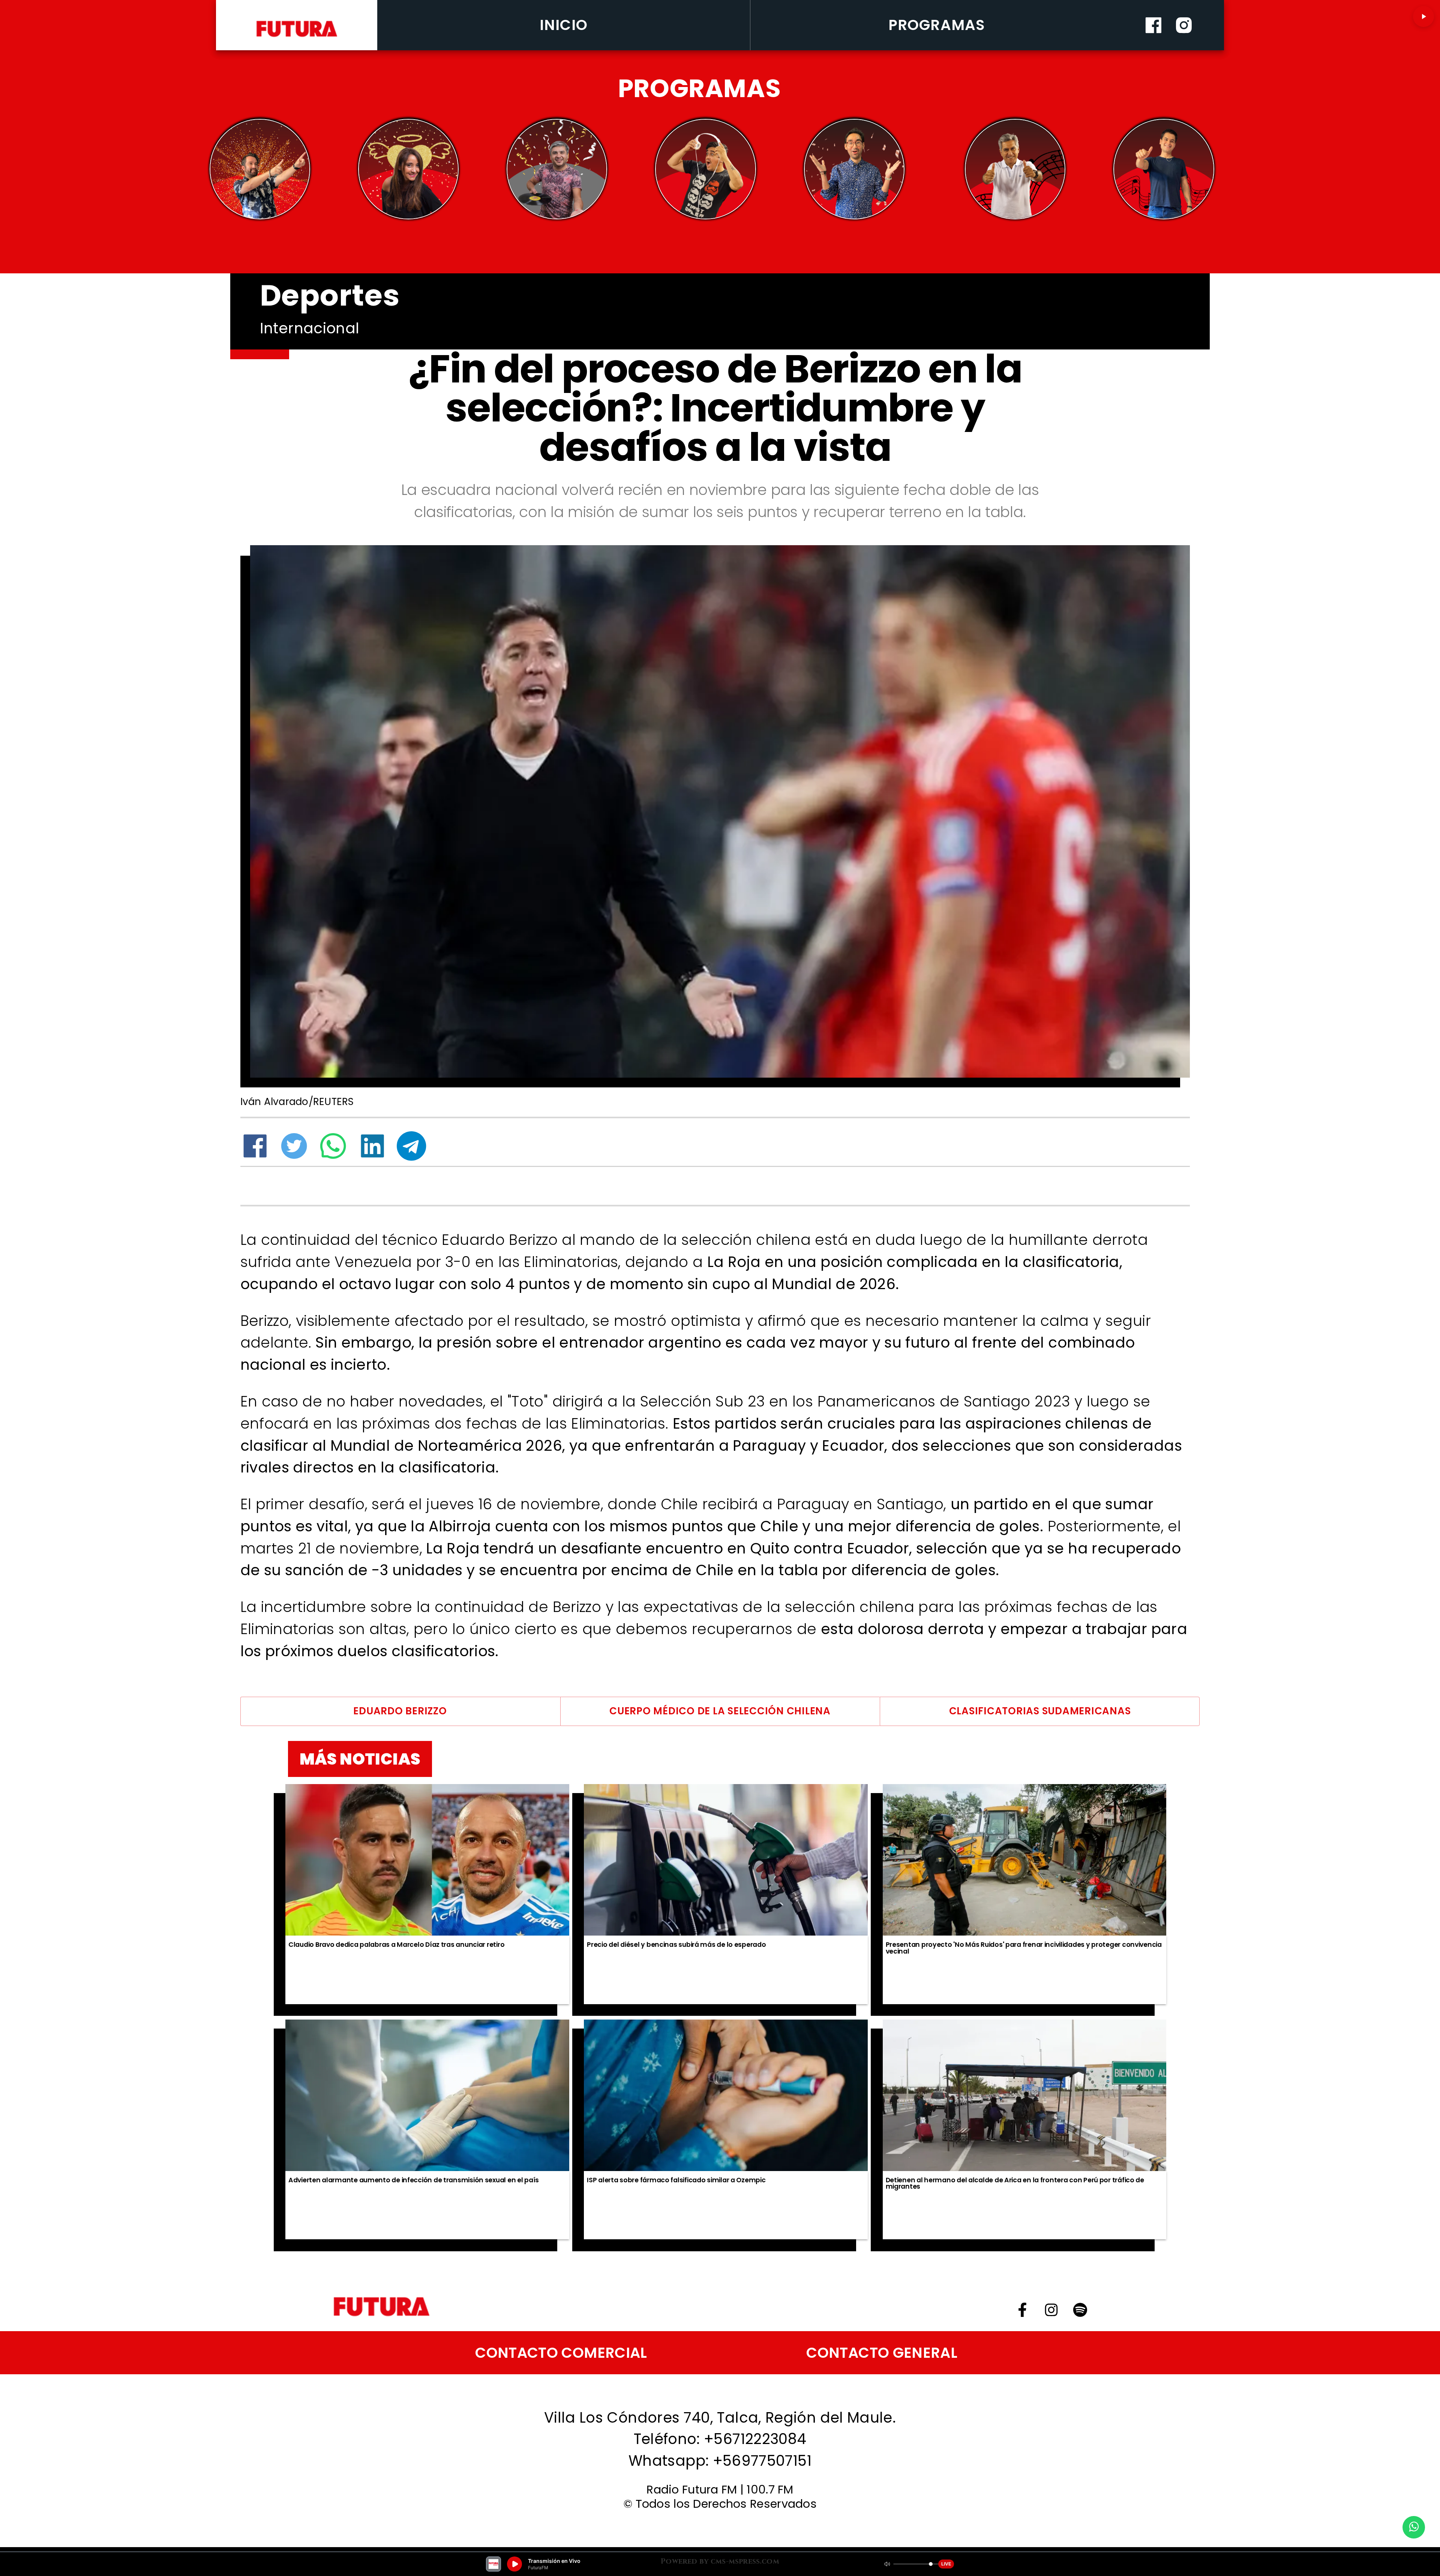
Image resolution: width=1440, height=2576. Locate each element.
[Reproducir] (1423, 16)
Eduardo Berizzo (400, 1711)
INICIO (564, 25)
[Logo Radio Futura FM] (297, 37)
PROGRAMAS (937, 25)
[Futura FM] (260, 169)
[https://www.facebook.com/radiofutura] (1153, 47)
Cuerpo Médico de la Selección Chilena (720, 1711)
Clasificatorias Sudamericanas (1040, 1711)
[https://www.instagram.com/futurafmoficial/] (1184, 47)
